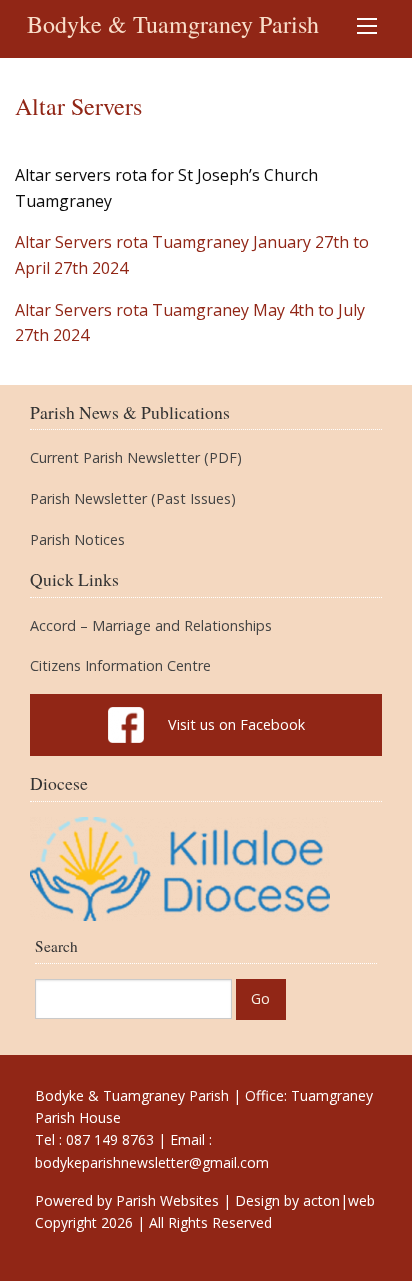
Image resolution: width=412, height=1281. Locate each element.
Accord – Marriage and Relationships (151, 626)
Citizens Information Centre (120, 666)
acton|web (339, 1200)
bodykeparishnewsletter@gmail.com (152, 1162)
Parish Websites (167, 1200)
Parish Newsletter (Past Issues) (133, 499)
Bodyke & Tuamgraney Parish (173, 24)
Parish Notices (77, 540)
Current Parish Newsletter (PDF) (136, 458)
